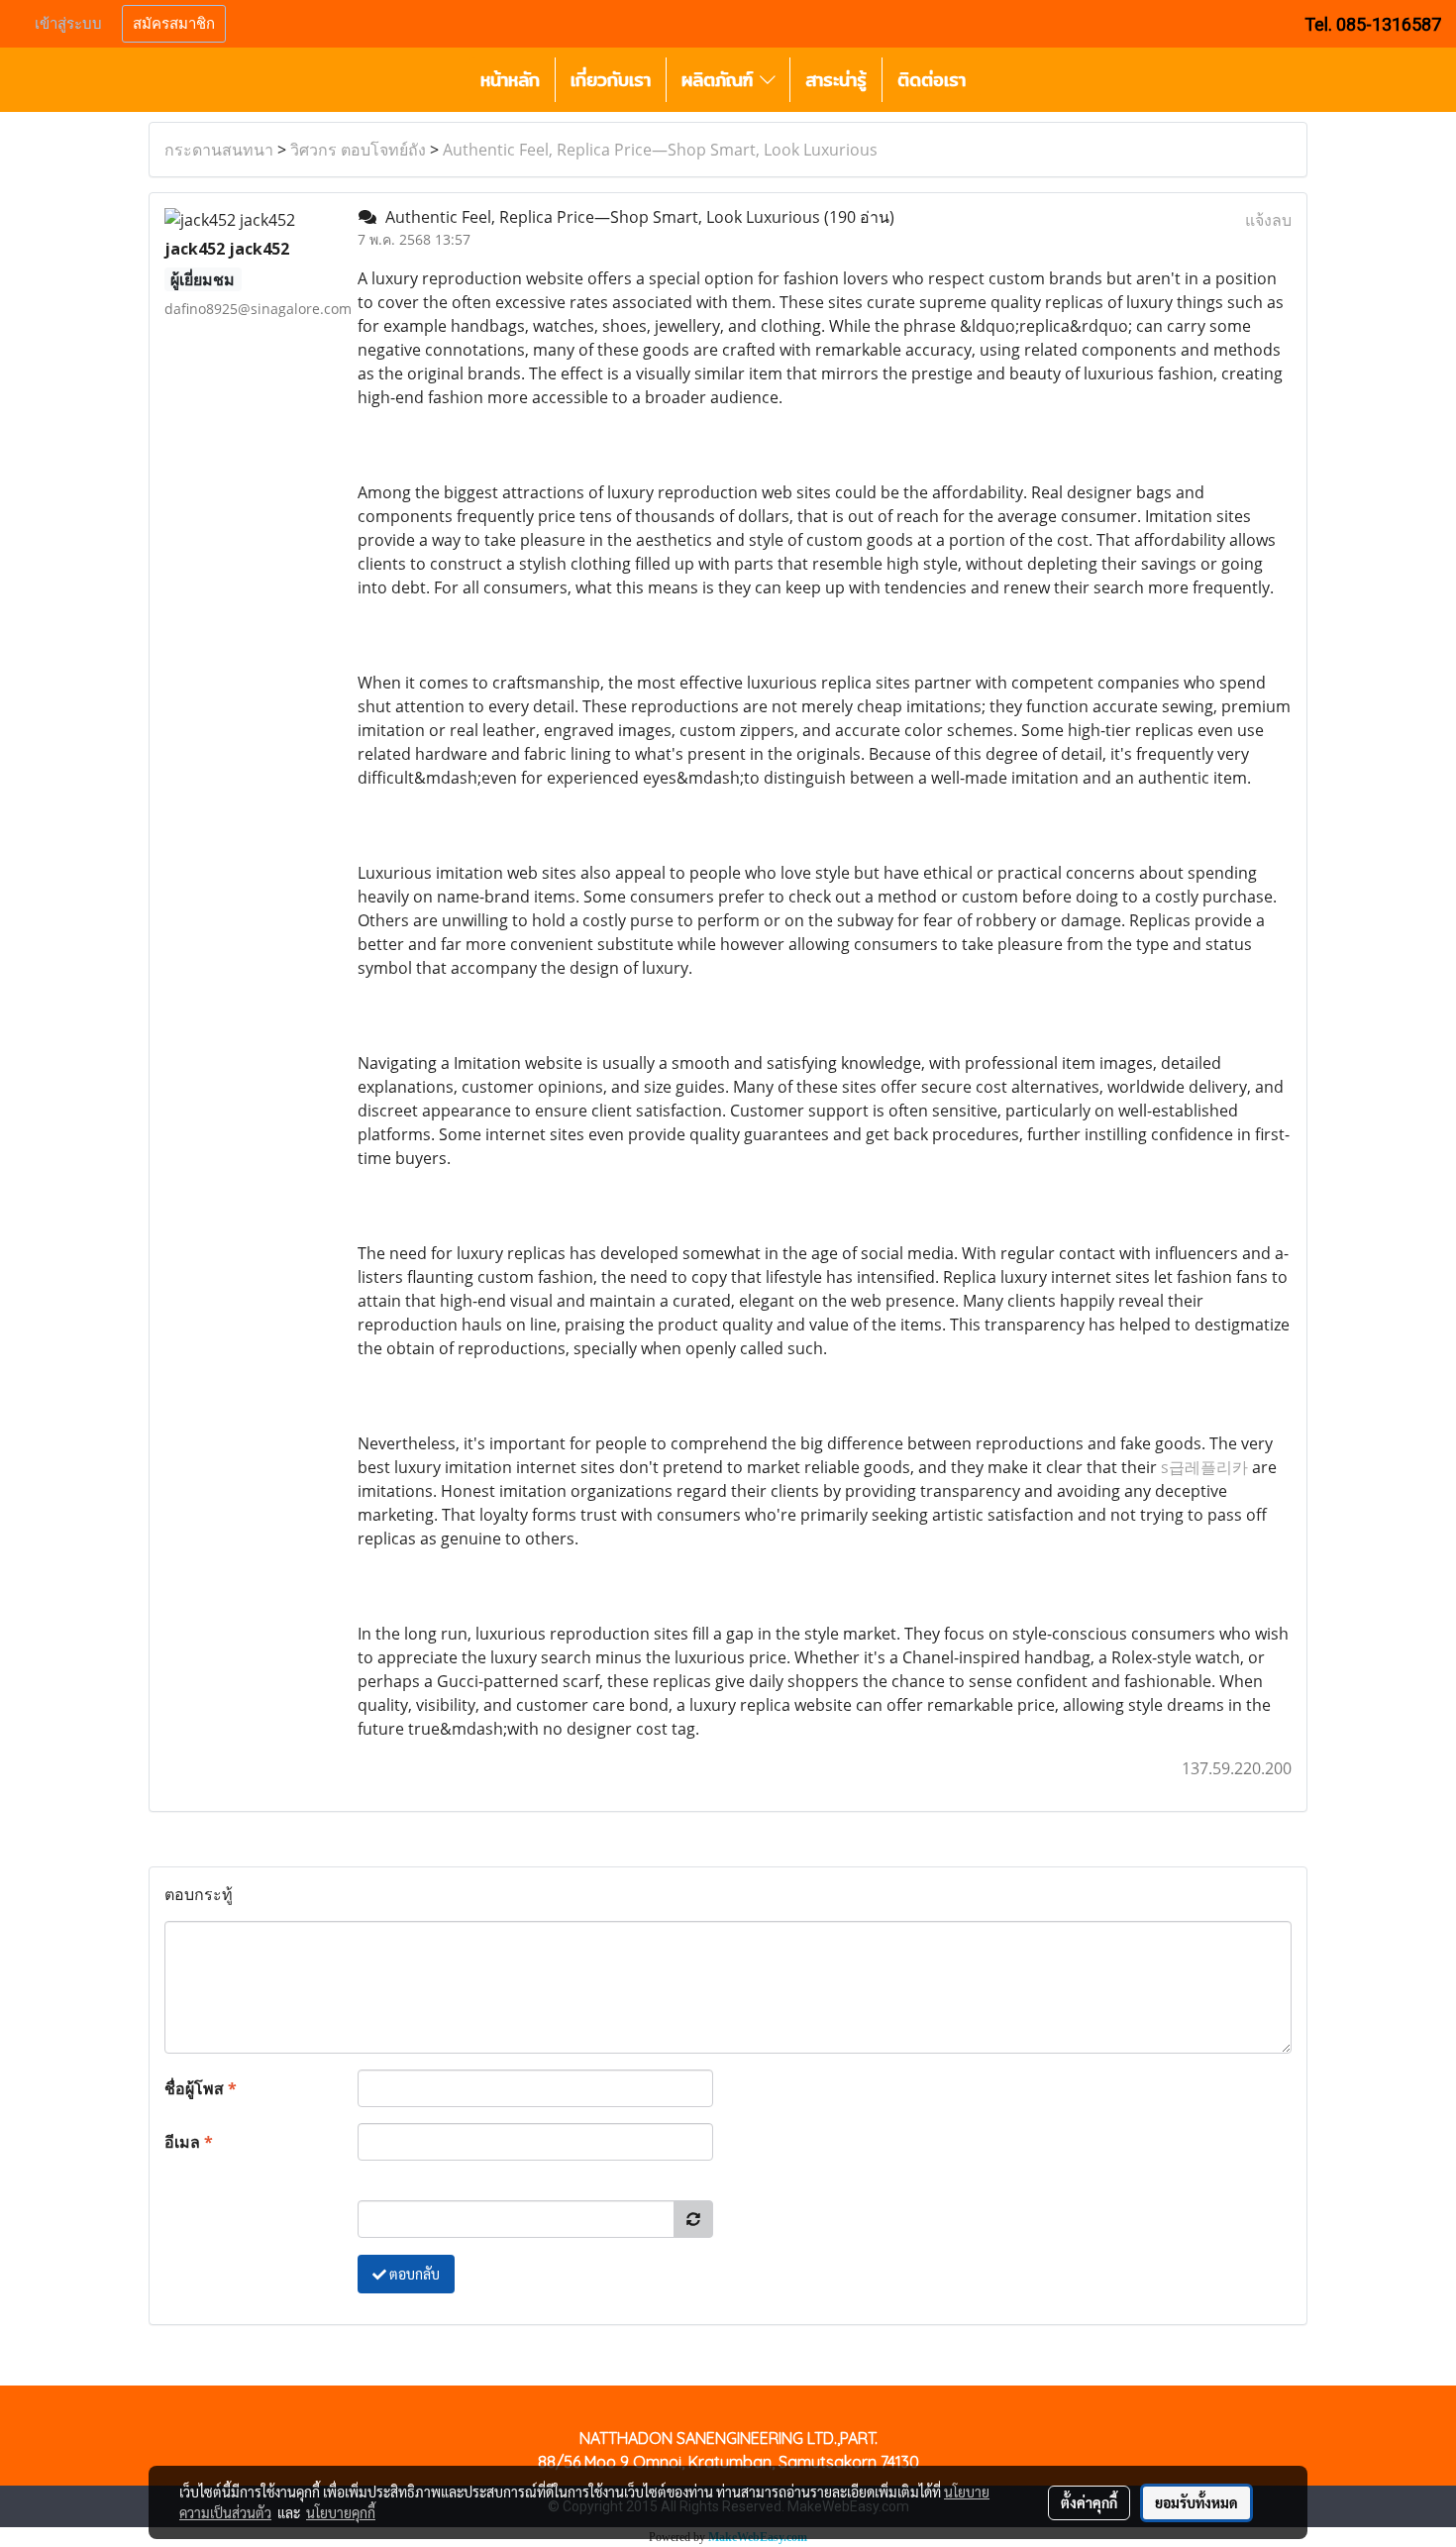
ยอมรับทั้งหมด (1196, 2502)
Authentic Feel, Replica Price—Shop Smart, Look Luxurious (660, 150)
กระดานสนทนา (219, 150)
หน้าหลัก (510, 80)
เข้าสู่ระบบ (68, 24)
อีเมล (189, 2142)
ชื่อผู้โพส (201, 2088)
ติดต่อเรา (932, 80)
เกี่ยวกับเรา (611, 80)
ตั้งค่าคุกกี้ (1089, 2502)
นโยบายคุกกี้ (341, 2512)
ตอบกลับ (413, 2274)
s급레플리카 (1204, 1467)
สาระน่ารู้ (836, 80)
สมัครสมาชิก (174, 24)
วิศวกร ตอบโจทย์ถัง (358, 150)
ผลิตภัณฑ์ (721, 80)
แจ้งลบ (1268, 220)
